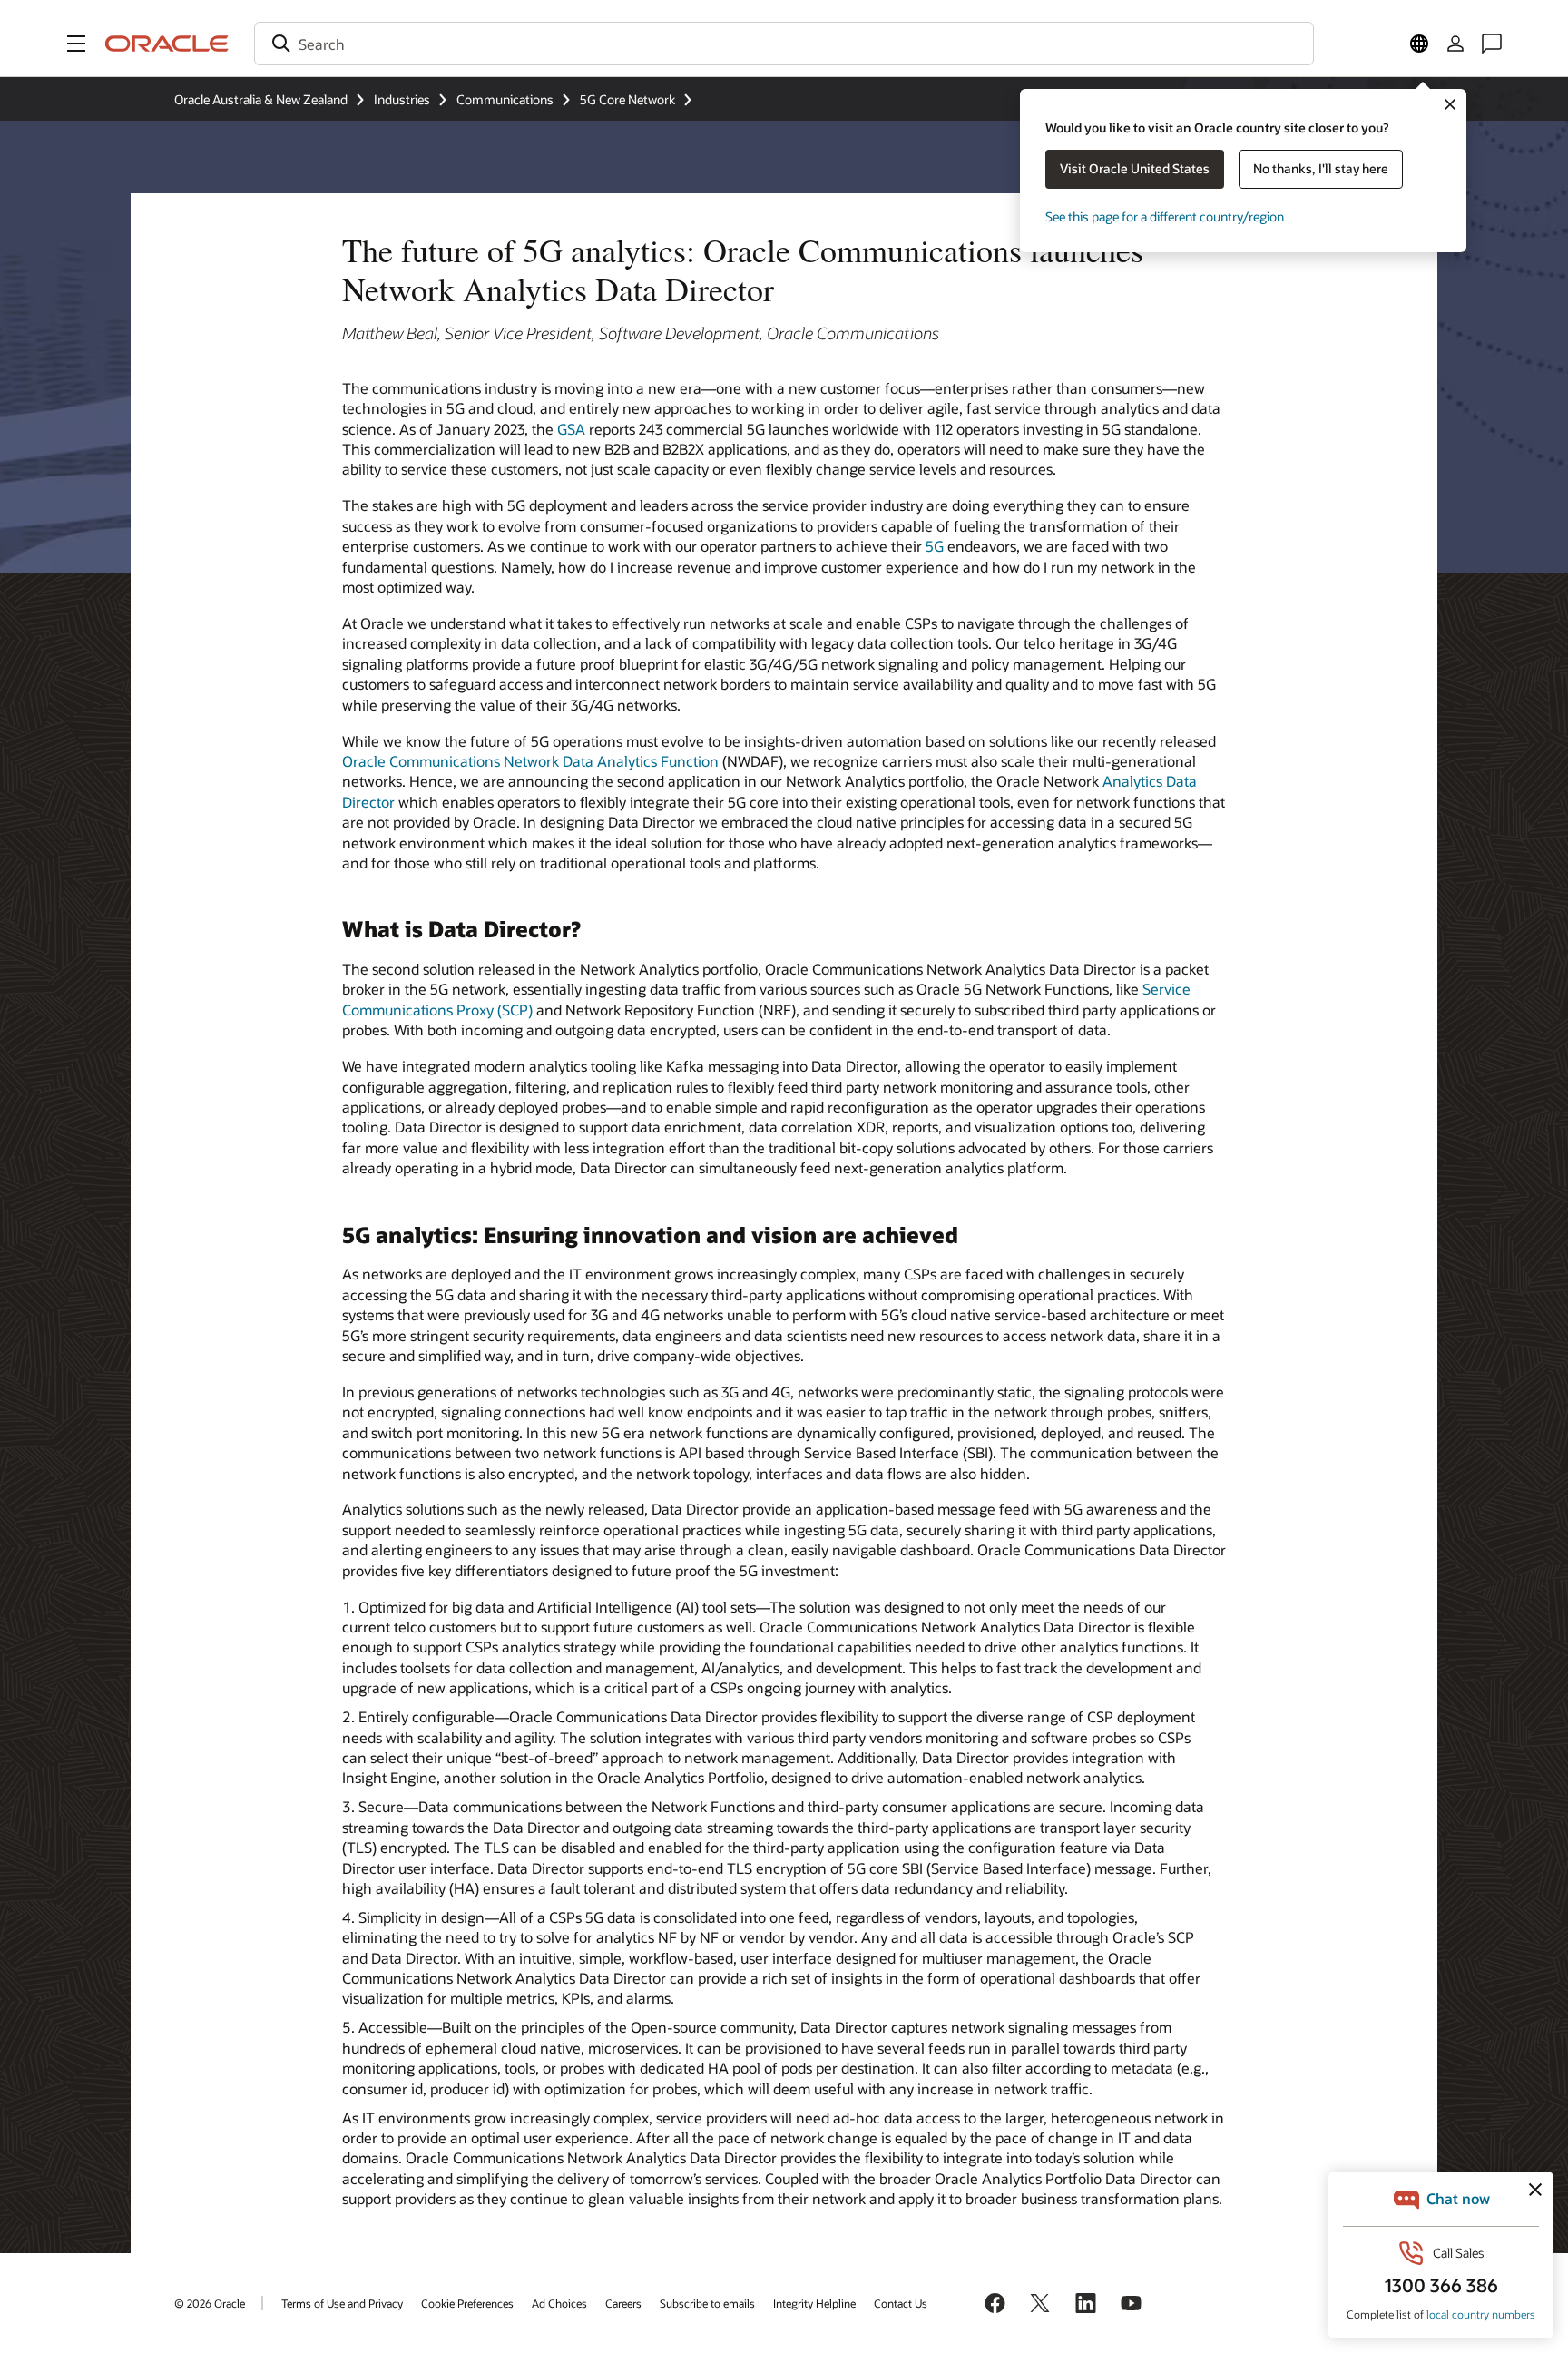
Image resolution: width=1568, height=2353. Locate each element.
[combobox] (784, 44)
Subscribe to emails (707, 2303)
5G (935, 546)
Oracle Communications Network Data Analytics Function (530, 761)
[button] (76, 44)
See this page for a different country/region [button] (1165, 216)
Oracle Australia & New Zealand (261, 99)
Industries (402, 99)
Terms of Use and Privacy (342, 2303)
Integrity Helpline (814, 2303)
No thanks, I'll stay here (1321, 168)
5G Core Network (627, 99)
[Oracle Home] (167, 44)
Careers (623, 2303)
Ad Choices (559, 2303)
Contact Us (901, 2303)
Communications (505, 99)
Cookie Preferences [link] (467, 2303)
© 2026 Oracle (210, 2303)
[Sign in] (1455, 44)
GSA (571, 429)
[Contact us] (1492, 44)
